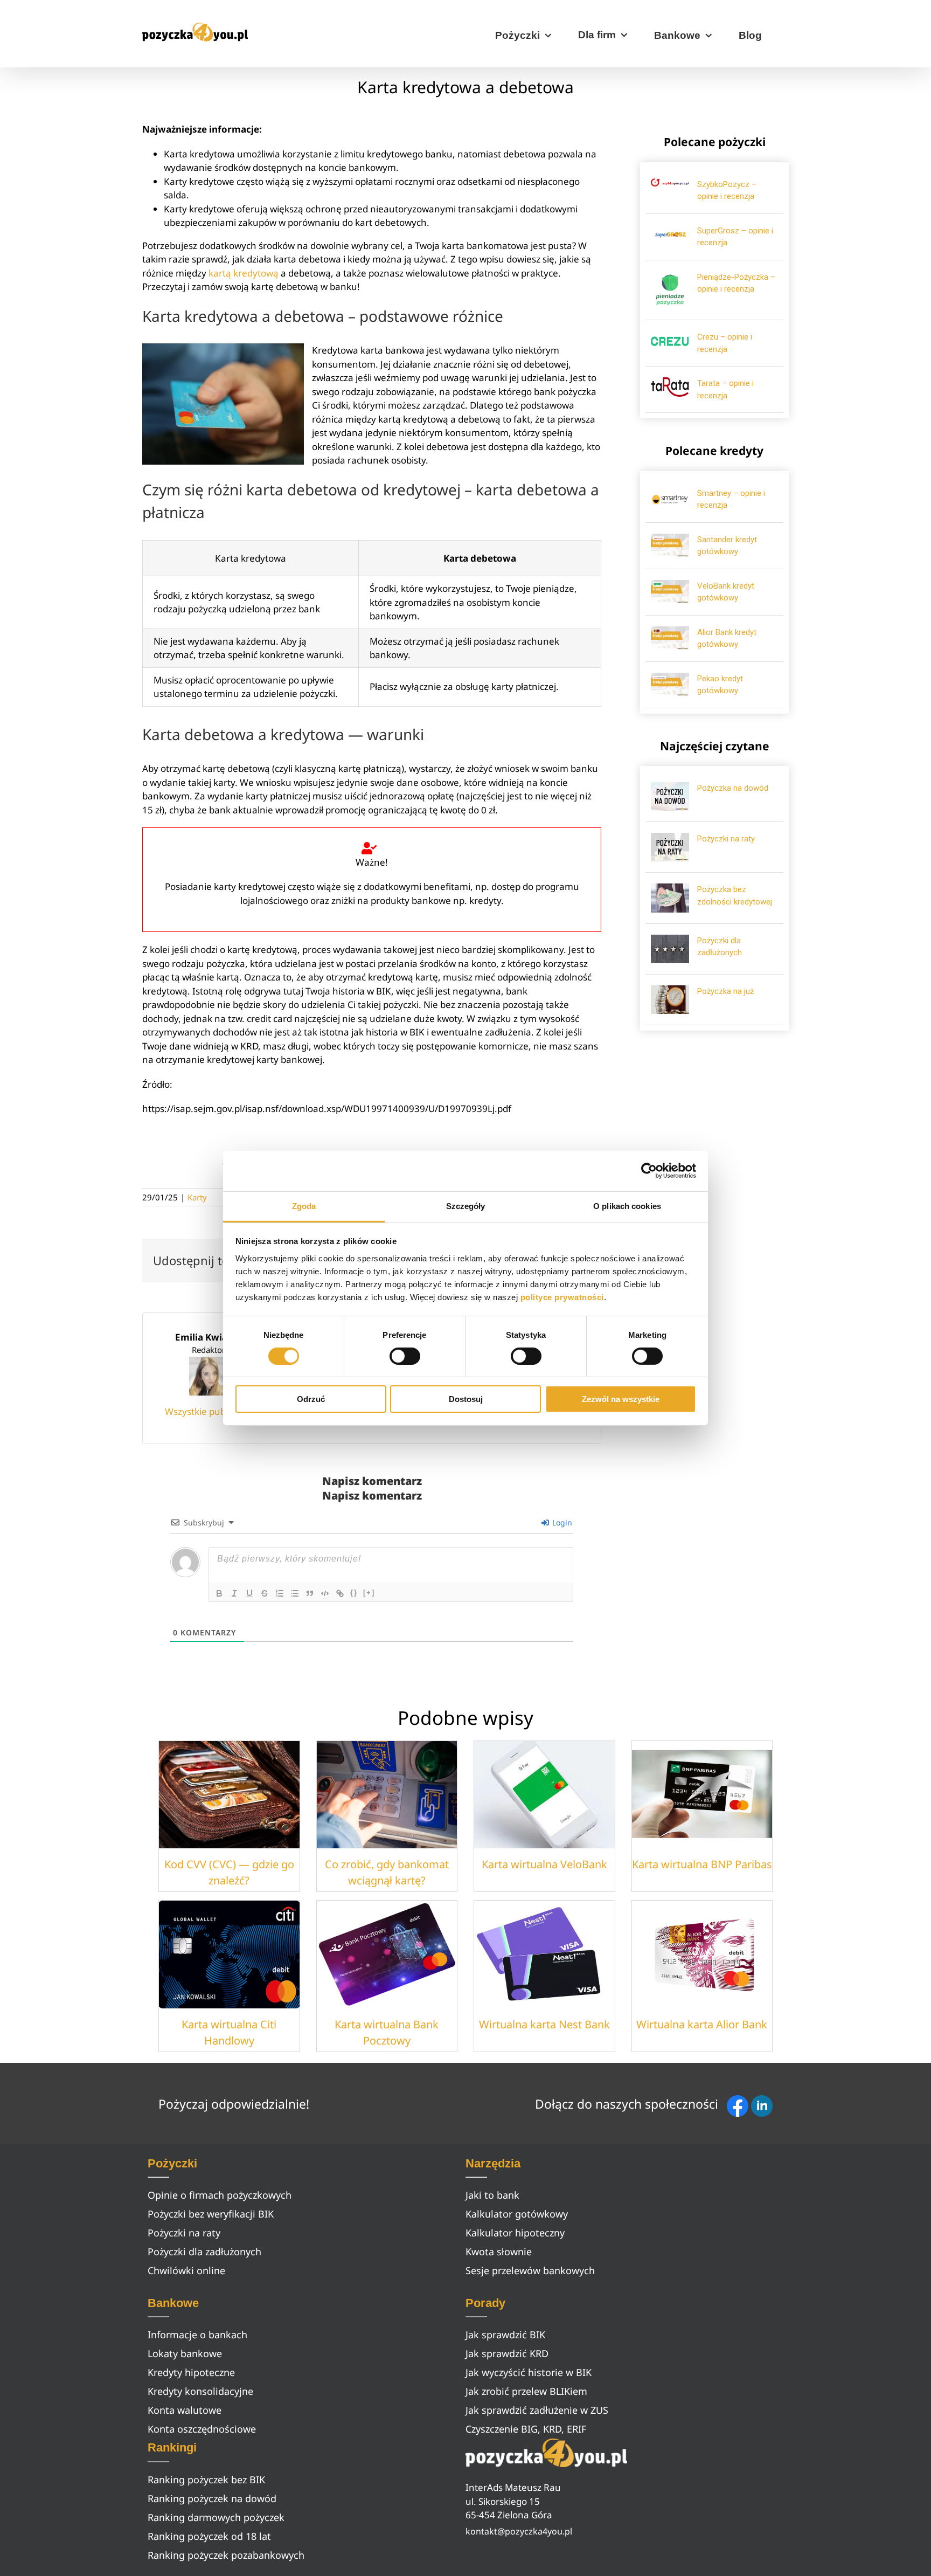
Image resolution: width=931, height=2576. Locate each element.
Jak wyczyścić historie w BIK (529, 2372)
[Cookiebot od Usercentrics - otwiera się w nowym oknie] (649, 1171)
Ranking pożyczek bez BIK (206, 2480)
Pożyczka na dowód (733, 788)
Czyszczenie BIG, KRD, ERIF (526, 2429)
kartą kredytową (244, 273)
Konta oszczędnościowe (202, 2429)
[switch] (405, 1356)
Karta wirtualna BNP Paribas (702, 1864)
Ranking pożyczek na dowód (212, 2498)
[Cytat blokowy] (310, 1593)
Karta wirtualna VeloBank (544, 1864)
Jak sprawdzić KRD (507, 2353)
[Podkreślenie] (249, 1593)
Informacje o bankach (197, 2335)
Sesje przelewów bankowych (530, 2270)
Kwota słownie (499, 2252)
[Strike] (265, 1593)
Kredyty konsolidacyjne (200, 2391)
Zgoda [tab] (304, 1206)
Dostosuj (466, 1399)
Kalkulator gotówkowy (517, 2214)
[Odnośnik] (340, 1593)
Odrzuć (311, 1399)
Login (561, 1522)
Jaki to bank (492, 2195)
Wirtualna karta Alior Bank (702, 2024)
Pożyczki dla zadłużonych (204, 2252)
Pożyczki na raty (726, 839)
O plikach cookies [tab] (627, 1206)
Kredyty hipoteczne (191, 2372)
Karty (197, 1197)
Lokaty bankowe (185, 2353)
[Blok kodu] (325, 1593)
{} (354, 1593)
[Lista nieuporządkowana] (295, 1593)
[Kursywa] (234, 1593)
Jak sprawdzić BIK (505, 2335)
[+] (369, 1593)
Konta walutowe (185, 2410)
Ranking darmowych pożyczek (216, 2517)
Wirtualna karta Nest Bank (544, 2024)
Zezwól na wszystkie (621, 1399)
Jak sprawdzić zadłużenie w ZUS (537, 2410)
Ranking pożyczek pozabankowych (226, 2555)
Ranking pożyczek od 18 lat (209, 2536)
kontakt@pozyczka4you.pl (519, 2531)
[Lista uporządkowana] (280, 1593)
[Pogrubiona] (219, 1593)
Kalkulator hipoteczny (515, 2233)
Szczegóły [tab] (466, 1206)
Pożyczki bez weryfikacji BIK (211, 2214)
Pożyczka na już (725, 991)
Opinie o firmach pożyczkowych (220, 2195)
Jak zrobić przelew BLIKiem (526, 2391)
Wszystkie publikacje (209, 1411)
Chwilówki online (186, 2270)
